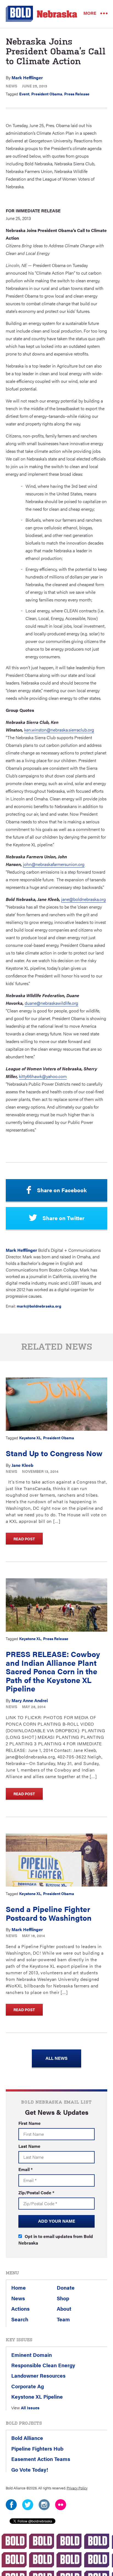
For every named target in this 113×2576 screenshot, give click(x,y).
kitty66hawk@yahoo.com (43, 1076)
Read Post (24, 1539)
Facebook (11, 2505)
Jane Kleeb (22, 1465)
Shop (63, 2298)
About (64, 2308)
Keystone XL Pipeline (37, 2396)
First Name (29, 2123)
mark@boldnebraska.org (39, 1306)
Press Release (77, 94)
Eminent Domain (32, 2355)
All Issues (30, 2408)
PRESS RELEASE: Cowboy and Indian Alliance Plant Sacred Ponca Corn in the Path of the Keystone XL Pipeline (53, 1671)
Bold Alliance (27, 2438)
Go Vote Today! (30, 2469)
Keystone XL (30, 1438)
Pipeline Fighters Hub (37, 2448)
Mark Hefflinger (27, 77)
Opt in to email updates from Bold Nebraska (56, 2239)
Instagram (44, 2505)
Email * (26, 2169)
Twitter (28, 2505)
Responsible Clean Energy (43, 2365)
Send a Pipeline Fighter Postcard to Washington (49, 1913)
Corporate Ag (28, 2386)
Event (24, 94)
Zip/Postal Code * (36, 2192)
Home (19, 2287)
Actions (20, 2308)
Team (63, 2319)
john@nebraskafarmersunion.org (54, 864)
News (12, 86)
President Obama (47, 94)
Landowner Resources (38, 2375)
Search (20, 2319)
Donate (66, 2287)
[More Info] (57, 1404)
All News (56, 2058)
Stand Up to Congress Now (54, 1453)
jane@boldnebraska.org (84, 899)
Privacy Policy (77, 2488)
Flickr (61, 2505)
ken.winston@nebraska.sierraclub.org (59, 730)
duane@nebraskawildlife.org (51, 1003)
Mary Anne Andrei (30, 1700)
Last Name (29, 2146)
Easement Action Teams (41, 2459)
